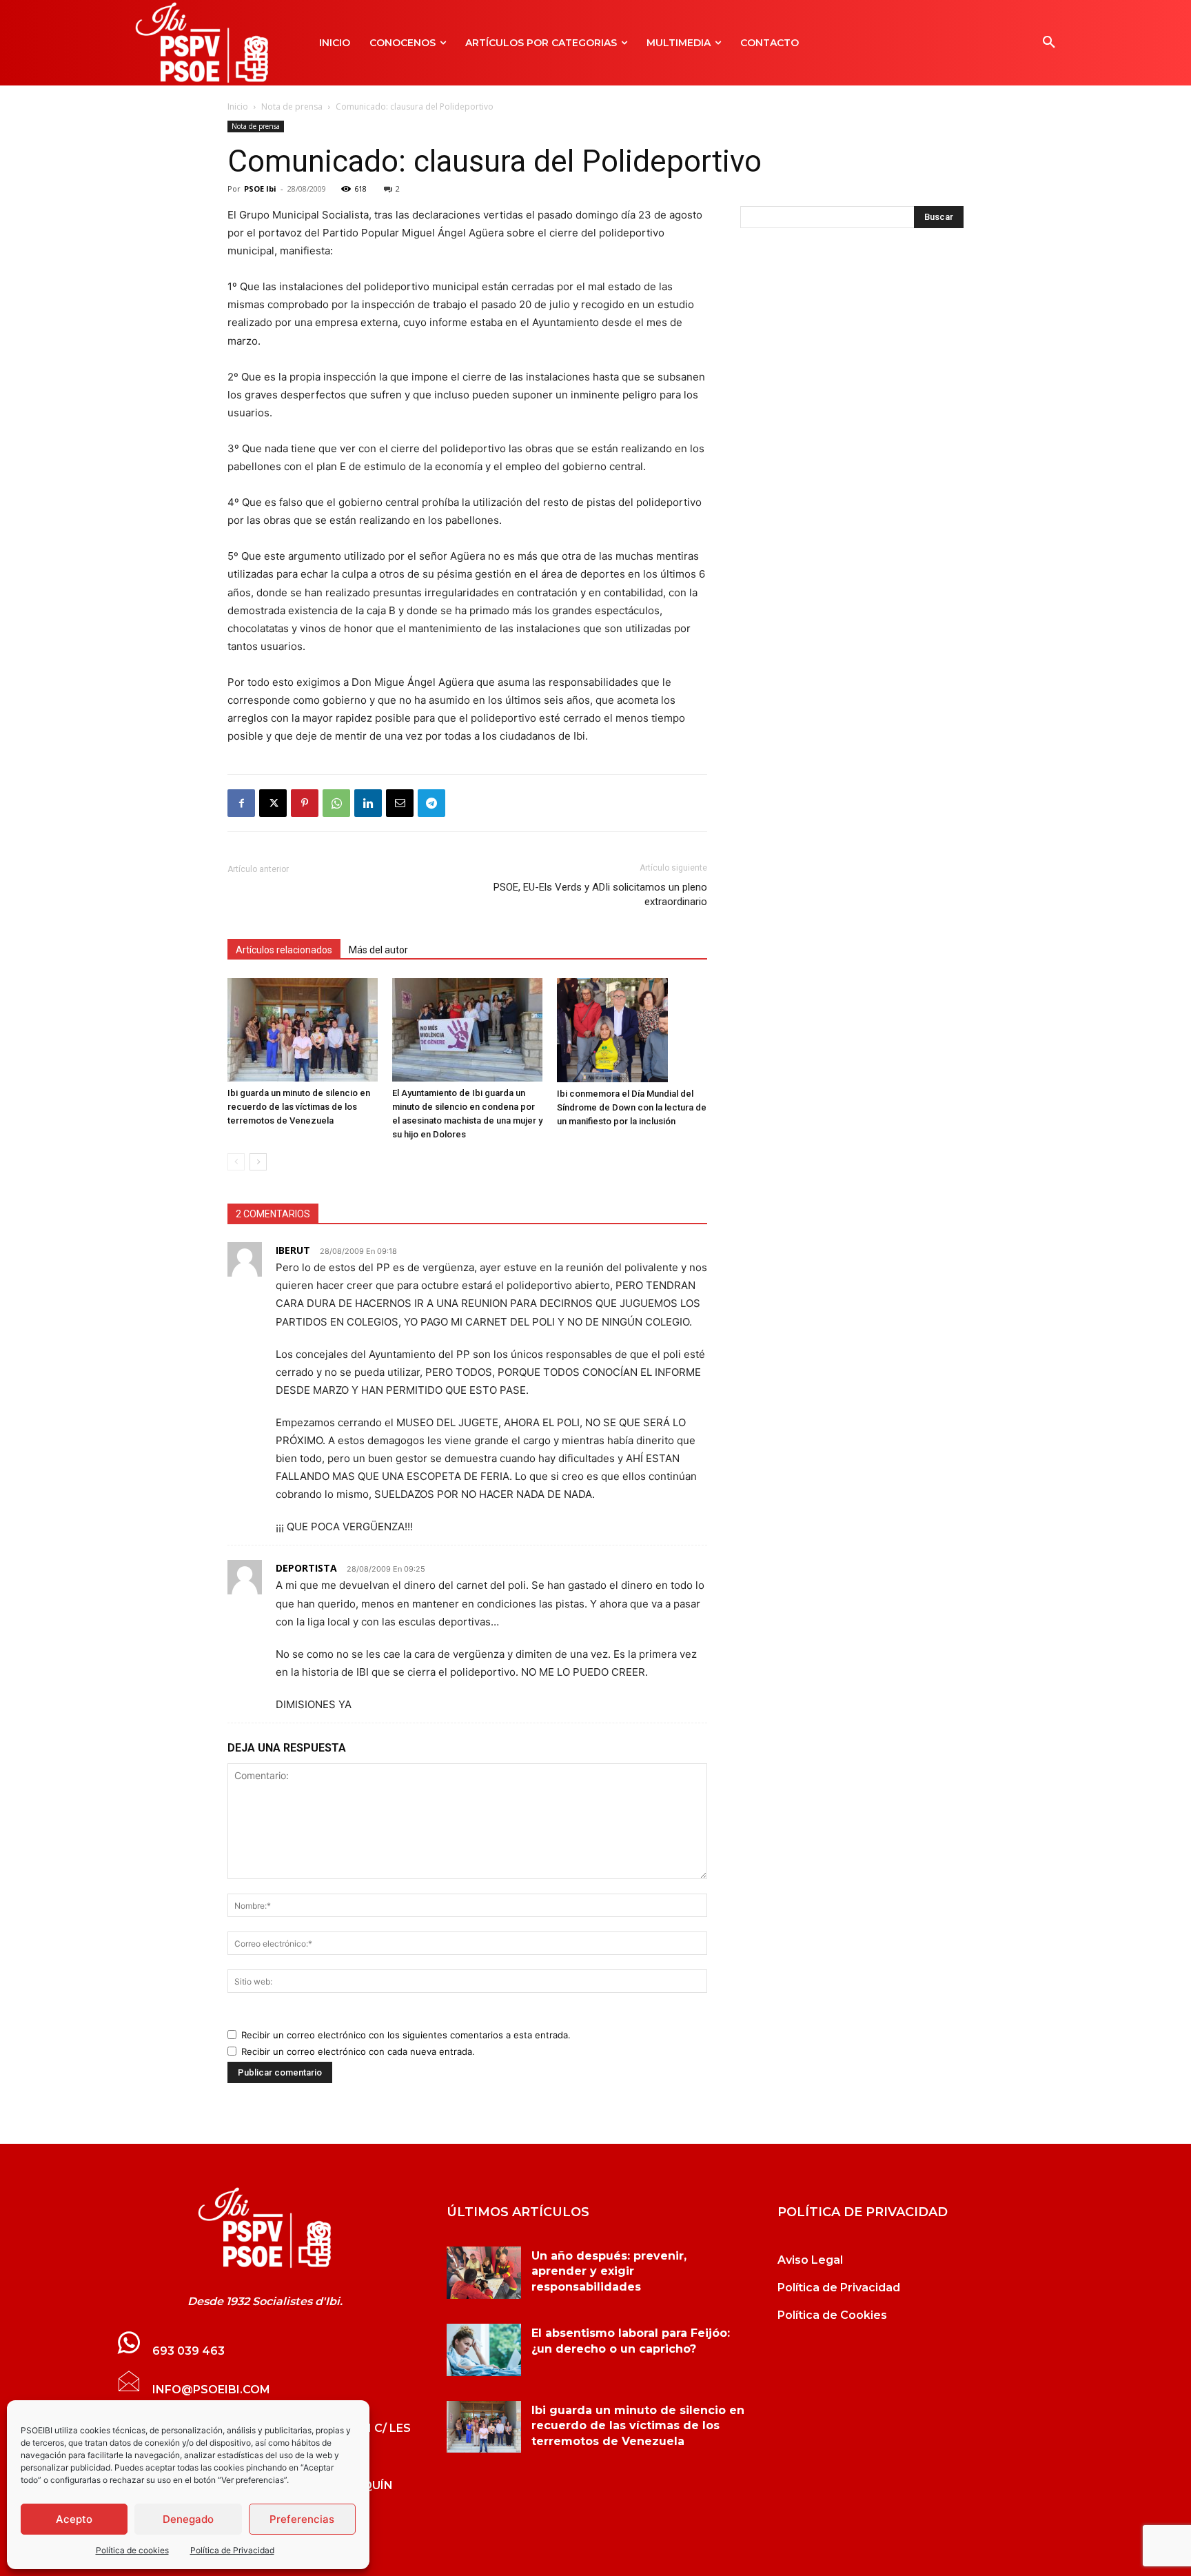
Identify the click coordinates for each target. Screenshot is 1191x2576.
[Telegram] (431, 803)
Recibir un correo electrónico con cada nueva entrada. (358, 2051)
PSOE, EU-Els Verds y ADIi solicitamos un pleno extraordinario (600, 894)
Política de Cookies (832, 2315)
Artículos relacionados (284, 950)
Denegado (188, 2519)
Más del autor (378, 950)
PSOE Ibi (260, 189)
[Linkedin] (368, 803)
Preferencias (302, 2519)
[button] (1049, 43)
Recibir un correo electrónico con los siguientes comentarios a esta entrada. (406, 2035)
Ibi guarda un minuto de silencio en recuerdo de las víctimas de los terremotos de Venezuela (299, 1107)
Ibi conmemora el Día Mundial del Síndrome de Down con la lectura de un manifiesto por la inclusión (632, 1107)
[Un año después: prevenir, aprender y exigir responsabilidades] (484, 2273)
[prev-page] (236, 1162)
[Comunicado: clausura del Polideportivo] (265, 2228)
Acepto (74, 2519)
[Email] (400, 803)
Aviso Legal (810, 2260)
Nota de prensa (292, 107)
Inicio (238, 107)
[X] (273, 803)
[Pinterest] (305, 803)
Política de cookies (132, 2550)
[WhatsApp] (336, 803)
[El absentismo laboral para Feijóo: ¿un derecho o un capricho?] (484, 2350)
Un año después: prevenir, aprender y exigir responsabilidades (609, 2271)
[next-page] (258, 1162)
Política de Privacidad (232, 2550)
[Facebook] (241, 803)
